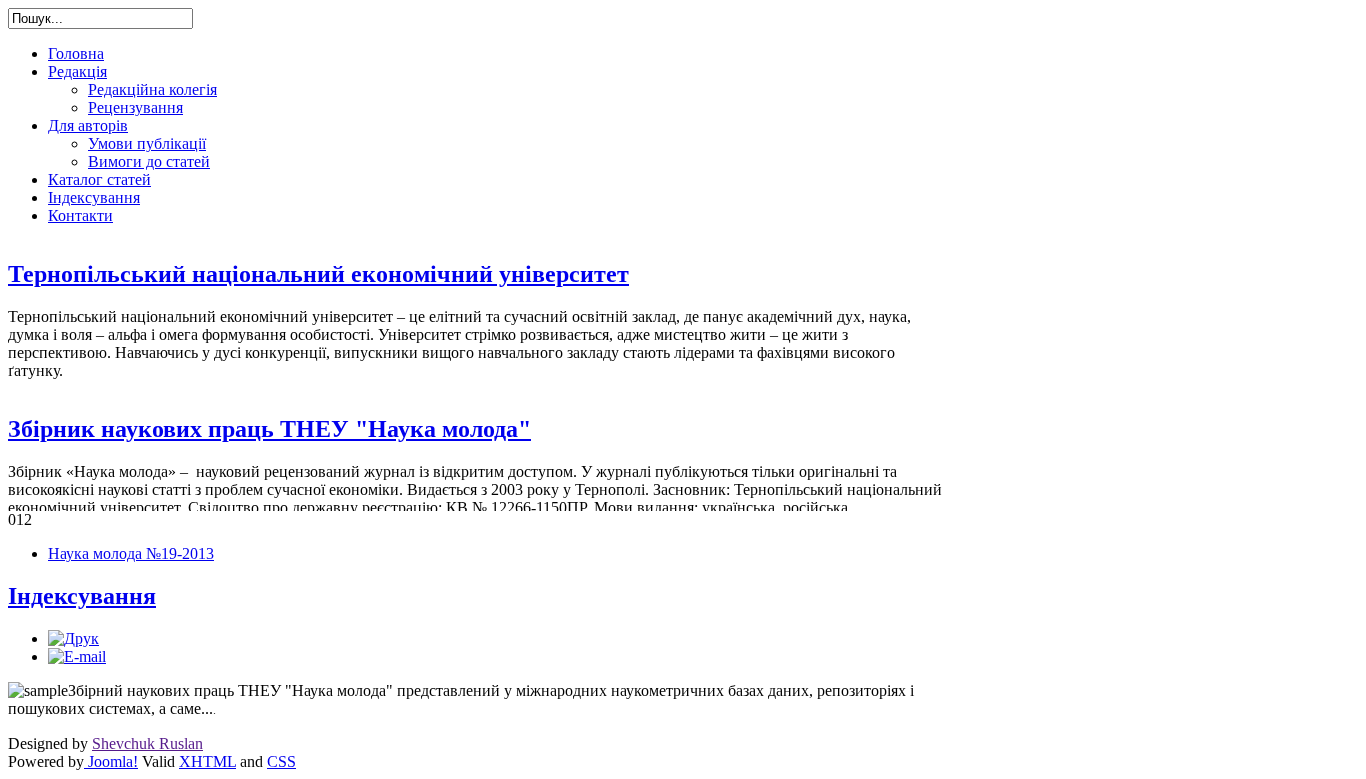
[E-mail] (77, 656)
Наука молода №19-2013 (131, 553)
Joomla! (111, 761)
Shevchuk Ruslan (147, 743)
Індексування (82, 596)
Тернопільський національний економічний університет (318, 274)
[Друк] (73, 638)
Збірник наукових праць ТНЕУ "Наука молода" (269, 429)
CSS (281, 761)
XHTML (207, 761)
